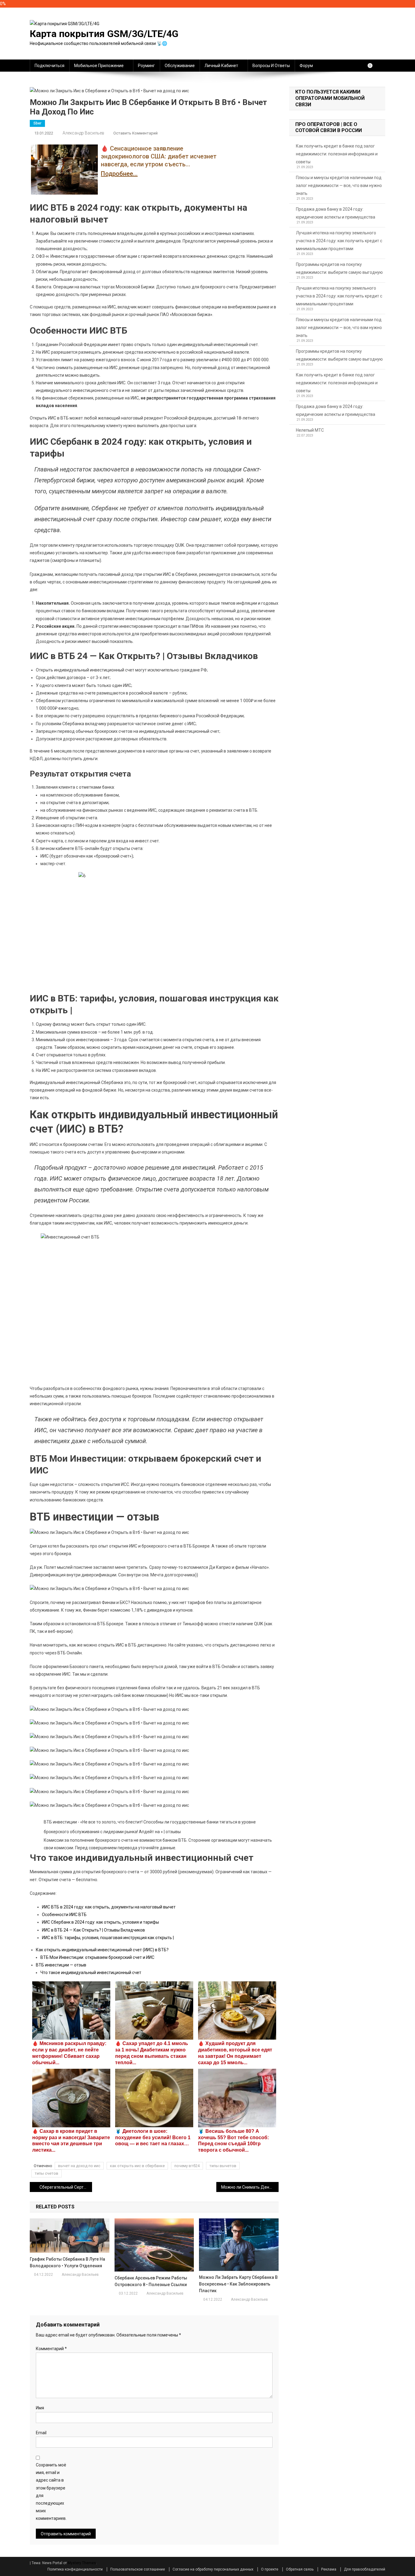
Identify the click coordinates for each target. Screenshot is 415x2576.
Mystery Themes (82, 2563)
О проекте (270, 2569)
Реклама (329, 2569)
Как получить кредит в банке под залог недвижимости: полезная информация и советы (337, 154)
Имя (40, 2408)
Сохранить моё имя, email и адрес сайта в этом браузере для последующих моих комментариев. (51, 2492)
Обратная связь (300, 2569)
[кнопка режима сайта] (373, 66)
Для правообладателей (365, 2569)
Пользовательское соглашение (138, 2569)
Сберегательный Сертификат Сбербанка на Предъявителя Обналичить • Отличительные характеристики (66, 2187)
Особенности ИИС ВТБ (64, 1915)
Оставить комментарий (135, 133)
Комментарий (51, 2349)
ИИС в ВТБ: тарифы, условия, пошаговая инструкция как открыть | (108, 1938)
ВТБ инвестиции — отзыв (61, 1965)
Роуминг (146, 66)
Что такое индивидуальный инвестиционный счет (91, 1973)
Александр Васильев (83, 133)
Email (41, 2433)
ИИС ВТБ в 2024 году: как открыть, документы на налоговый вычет (109, 1907)
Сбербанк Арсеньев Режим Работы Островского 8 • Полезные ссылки (151, 2281)
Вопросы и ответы (271, 66)
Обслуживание (180, 66)
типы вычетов (223, 2166)
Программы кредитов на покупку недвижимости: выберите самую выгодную (339, 268)
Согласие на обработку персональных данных (213, 2569)
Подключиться (50, 66)
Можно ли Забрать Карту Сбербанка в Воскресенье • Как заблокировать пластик (238, 2284)
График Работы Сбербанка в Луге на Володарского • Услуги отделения (67, 2262)
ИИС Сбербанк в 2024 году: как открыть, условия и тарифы (100, 1922)
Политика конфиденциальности (75, 2569)
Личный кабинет (221, 66)
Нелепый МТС (310, 430)
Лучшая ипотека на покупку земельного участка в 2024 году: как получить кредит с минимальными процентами (339, 241)
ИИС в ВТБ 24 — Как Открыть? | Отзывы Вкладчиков (93, 1930)
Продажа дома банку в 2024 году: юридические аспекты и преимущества (336, 213)
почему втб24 (187, 2166)
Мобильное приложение (99, 66)
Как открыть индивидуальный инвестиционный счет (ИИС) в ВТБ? (102, 1950)
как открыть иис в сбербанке (137, 2166)
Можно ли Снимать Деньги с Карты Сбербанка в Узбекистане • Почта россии (250, 2187)
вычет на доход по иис (79, 2166)
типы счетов (46, 2173)
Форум (306, 66)
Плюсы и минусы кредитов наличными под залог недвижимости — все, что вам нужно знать (339, 185)
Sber (37, 123)
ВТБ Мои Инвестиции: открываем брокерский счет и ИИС (97, 1957)
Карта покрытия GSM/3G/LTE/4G (104, 34)
